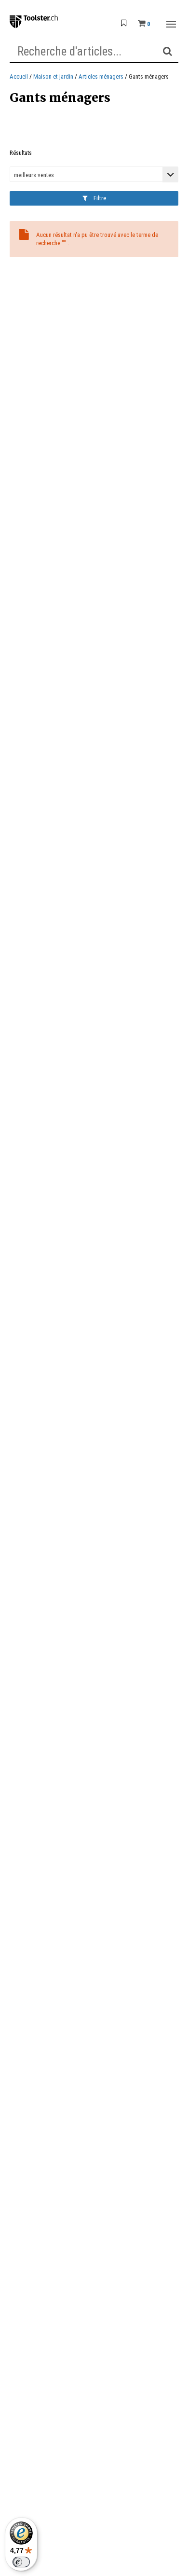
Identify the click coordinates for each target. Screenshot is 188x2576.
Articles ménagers (101, 76)
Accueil (19, 76)
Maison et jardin (53, 76)
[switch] (21, 2562)
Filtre (99, 198)
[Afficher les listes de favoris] (124, 24)
